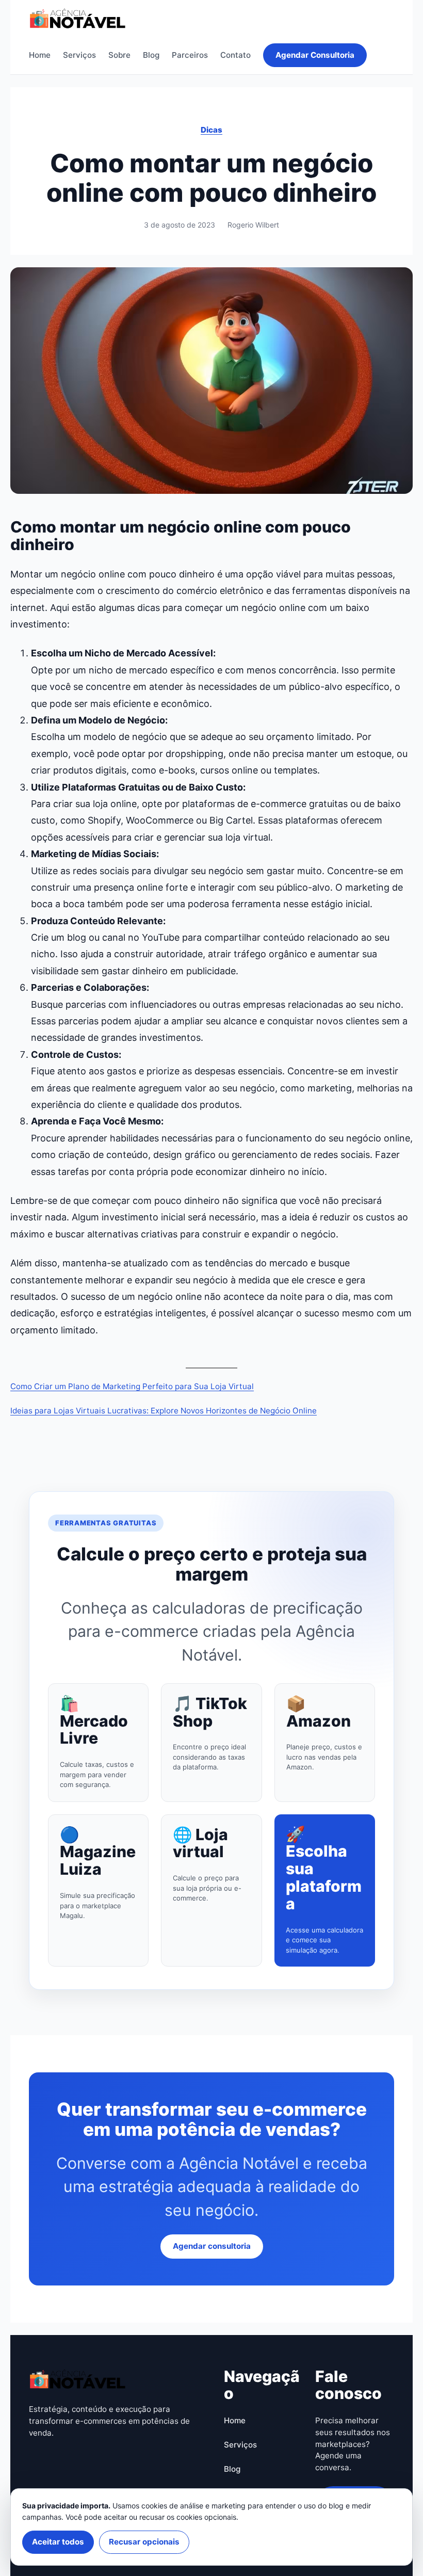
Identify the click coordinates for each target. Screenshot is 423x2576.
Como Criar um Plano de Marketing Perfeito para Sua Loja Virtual (132, 1386)
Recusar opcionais (144, 2542)
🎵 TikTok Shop (210, 1713)
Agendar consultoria (212, 2246)
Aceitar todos (58, 2542)
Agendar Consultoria (315, 55)
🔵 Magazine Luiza (98, 1852)
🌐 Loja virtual (200, 1844)
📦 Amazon (319, 1713)
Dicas (211, 130)
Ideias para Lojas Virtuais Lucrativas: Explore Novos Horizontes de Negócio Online (164, 1411)
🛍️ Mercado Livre (94, 1721)
